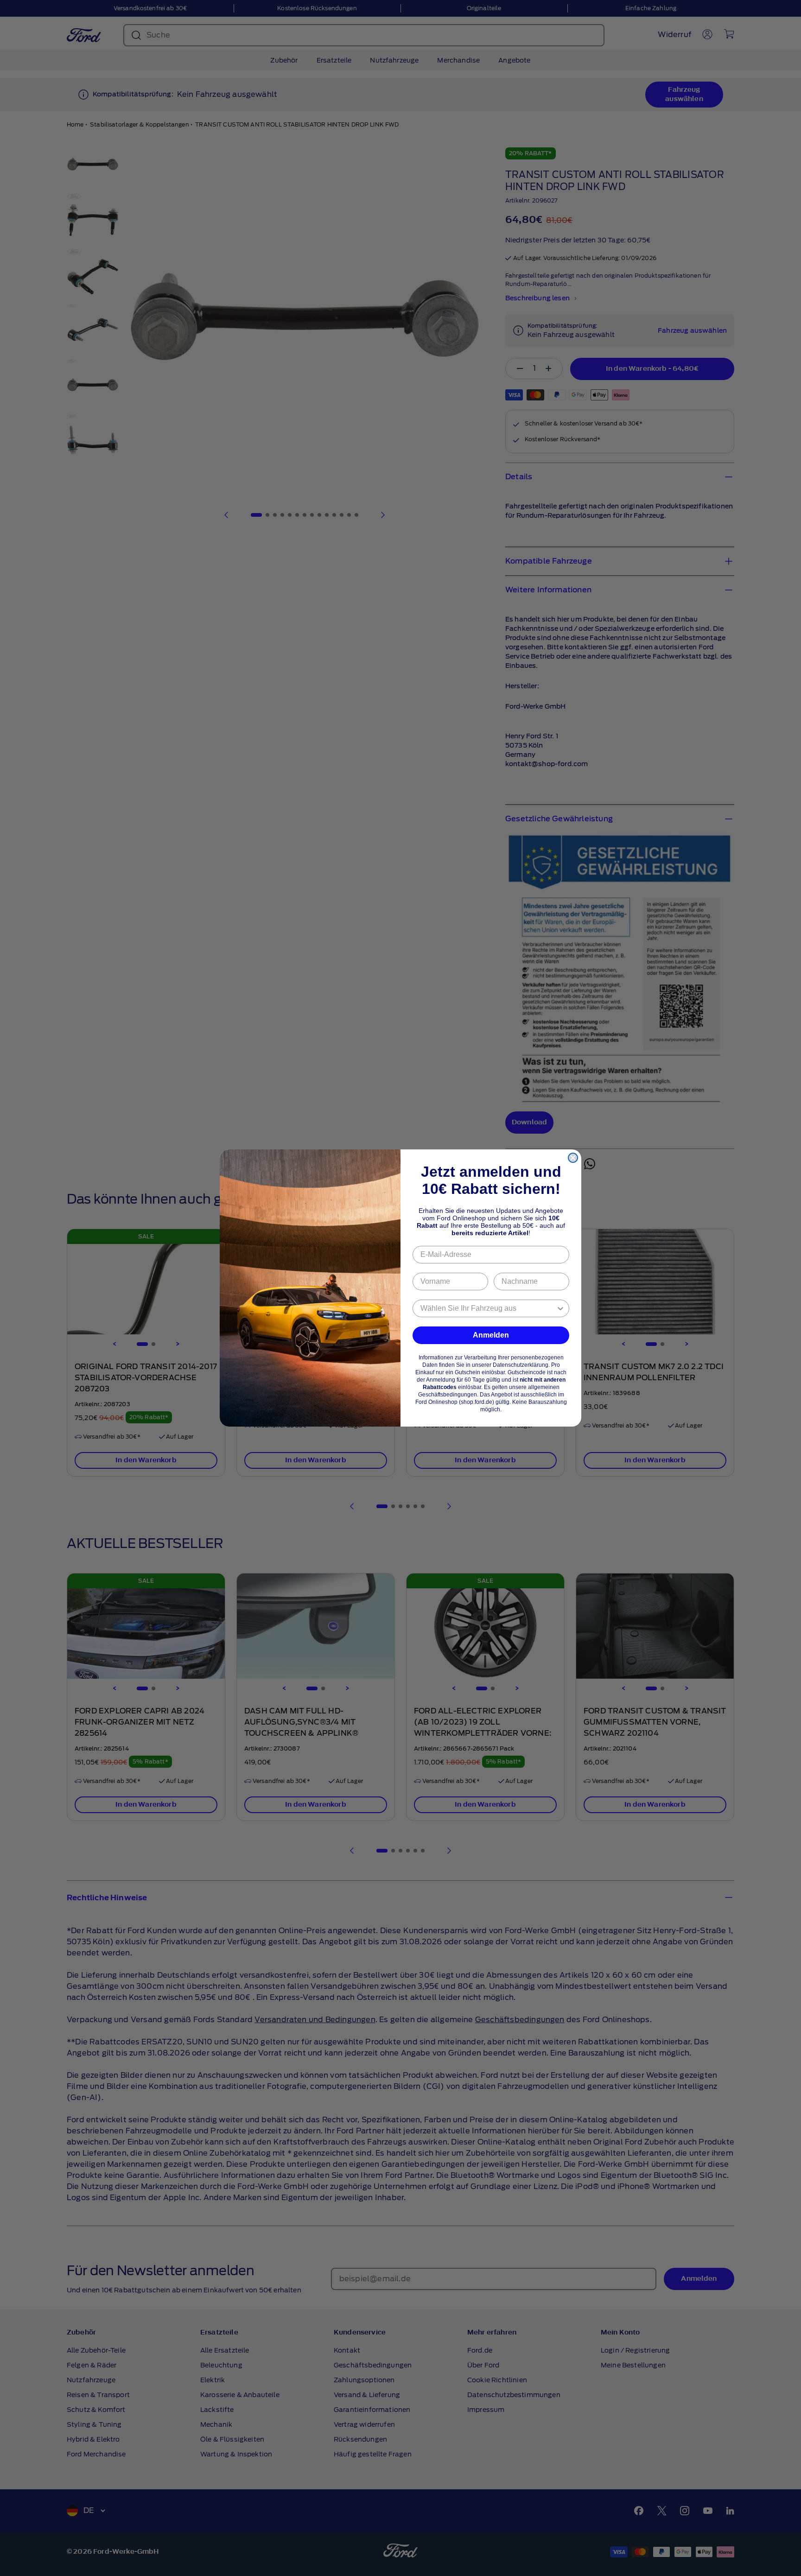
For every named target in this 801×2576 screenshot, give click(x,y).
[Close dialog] (573, 1158)
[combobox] (488, 1308)
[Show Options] (560, 1308)
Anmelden (491, 1335)
